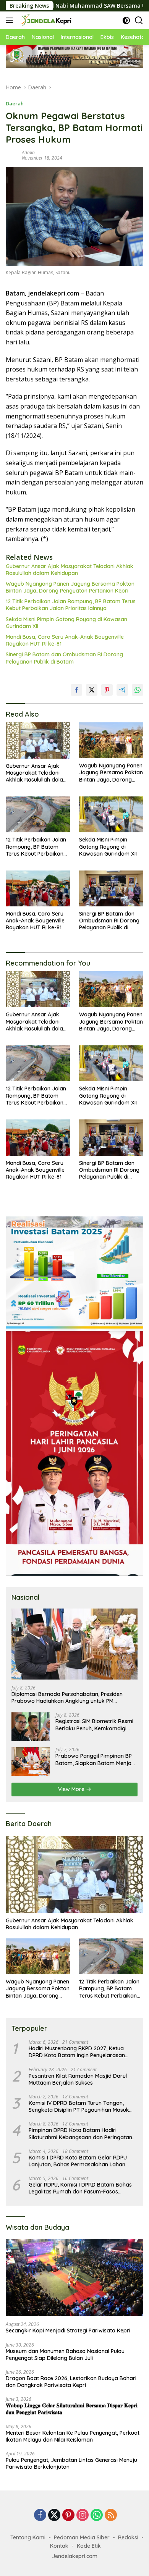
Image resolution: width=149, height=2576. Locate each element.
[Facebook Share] (76, 690)
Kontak (59, 2546)
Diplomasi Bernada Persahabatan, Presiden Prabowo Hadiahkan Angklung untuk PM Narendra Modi (67, 1697)
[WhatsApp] (97, 2515)
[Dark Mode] (126, 20)
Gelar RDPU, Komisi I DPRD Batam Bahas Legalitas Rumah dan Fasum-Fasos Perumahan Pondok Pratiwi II (80, 2188)
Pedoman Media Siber (82, 2537)
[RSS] (111, 2515)
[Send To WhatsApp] (138, 690)
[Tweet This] (92, 690)
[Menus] (11, 20)
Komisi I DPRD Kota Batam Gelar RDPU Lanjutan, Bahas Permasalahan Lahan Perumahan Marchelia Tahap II (78, 2161)
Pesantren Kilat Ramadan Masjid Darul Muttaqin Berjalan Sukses (78, 2079)
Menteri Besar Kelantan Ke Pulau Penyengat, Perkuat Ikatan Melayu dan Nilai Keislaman (73, 2436)
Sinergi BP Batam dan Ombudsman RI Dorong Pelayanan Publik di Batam (64, 658)
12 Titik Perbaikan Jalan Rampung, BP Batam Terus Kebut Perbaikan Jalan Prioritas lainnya (71, 605)
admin (28, 153)
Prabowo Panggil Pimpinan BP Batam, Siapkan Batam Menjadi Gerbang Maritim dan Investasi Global (96, 1759)
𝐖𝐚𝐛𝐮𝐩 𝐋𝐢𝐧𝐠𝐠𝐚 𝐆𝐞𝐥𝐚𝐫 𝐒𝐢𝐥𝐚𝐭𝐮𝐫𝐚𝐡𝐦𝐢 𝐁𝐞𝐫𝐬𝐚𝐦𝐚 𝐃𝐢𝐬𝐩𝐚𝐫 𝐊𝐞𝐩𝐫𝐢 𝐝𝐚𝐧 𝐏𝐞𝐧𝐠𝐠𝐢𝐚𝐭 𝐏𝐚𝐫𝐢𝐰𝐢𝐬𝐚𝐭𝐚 (72, 2409)
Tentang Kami (28, 2537)
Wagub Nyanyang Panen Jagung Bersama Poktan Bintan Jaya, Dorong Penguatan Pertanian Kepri (70, 587)
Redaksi (128, 2537)
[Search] (139, 20)
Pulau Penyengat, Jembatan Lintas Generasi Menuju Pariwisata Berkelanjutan (71, 2463)
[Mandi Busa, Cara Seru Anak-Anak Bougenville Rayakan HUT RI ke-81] (38, 888)
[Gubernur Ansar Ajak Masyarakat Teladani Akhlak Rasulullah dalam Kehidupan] (38, 740)
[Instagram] (83, 2515)
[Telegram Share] (122, 690)
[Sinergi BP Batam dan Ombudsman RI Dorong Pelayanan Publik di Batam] (111, 888)
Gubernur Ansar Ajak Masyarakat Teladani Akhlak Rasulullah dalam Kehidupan (70, 570)
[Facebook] (40, 2515)
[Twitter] (54, 2515)
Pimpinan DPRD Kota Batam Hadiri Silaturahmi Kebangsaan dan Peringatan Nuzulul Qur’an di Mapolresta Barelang (80, 2133)
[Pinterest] (68, 2515)
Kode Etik (89, 2546)
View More (72, 1789)
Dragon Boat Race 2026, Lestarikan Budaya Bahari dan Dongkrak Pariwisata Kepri (71, 2382)
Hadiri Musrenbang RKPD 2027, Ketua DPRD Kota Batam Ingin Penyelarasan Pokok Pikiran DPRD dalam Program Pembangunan (77, 2052)
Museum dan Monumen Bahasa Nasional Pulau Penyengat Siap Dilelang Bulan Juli (65, 2355)
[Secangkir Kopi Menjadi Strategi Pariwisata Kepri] (74, 2278)
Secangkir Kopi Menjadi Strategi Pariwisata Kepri (68, 2331)
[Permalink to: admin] (12, 155)
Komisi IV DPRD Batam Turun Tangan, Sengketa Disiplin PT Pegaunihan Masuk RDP (79, 2106)
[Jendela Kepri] (45, 20)
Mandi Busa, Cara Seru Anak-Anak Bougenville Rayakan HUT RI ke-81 (65, 640)
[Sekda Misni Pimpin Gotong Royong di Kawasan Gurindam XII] (111, 814)
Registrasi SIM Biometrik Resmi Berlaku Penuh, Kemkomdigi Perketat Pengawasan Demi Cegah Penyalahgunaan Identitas (94, 1725)
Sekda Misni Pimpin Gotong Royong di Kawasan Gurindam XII (66, 623)
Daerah (15, 103)
